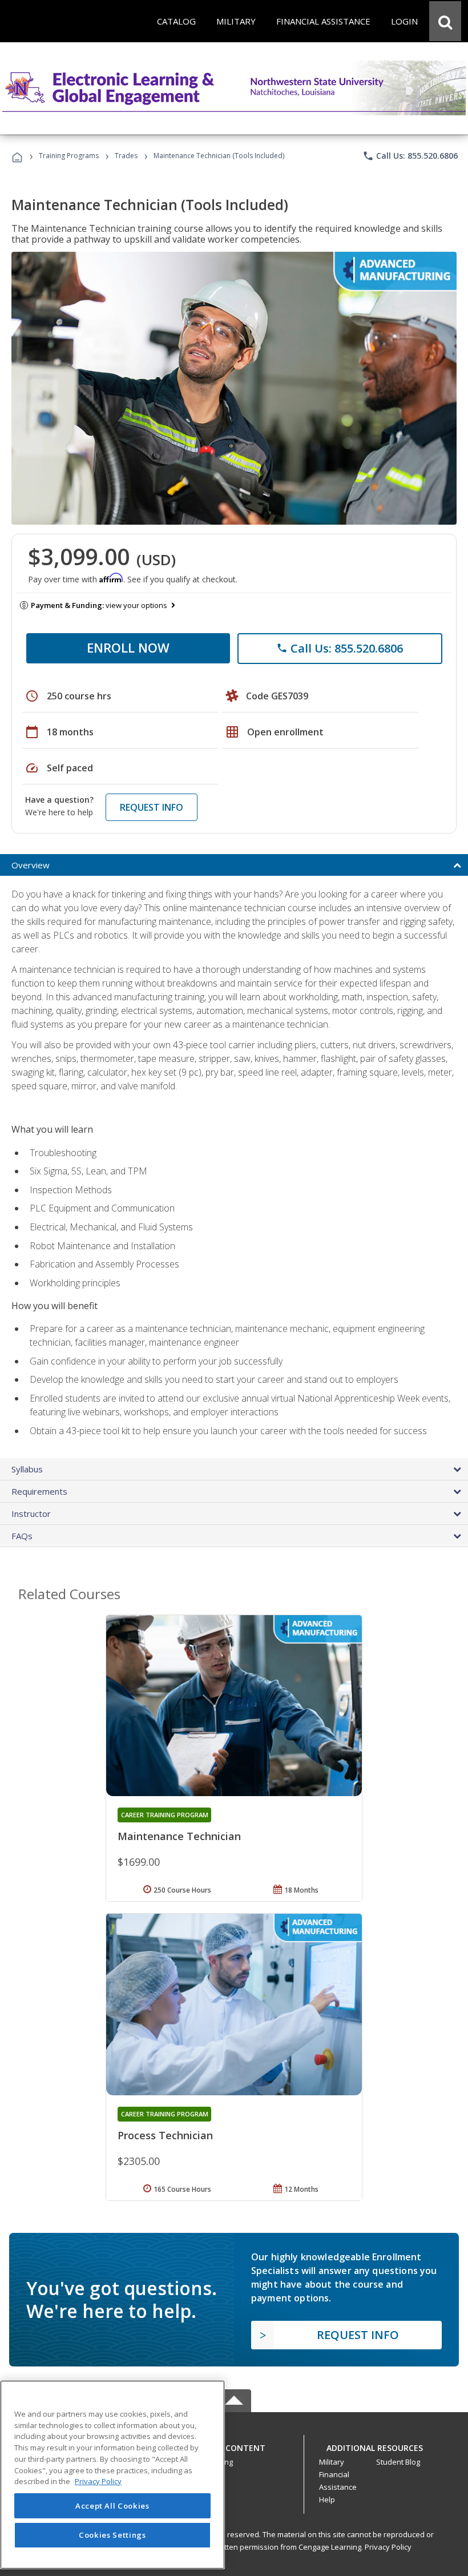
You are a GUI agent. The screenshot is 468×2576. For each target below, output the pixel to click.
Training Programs (69, 156)
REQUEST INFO (152, 807)
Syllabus (27, 1469)
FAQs (22, 1536)
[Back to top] (234, 2445)
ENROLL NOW (128, 647)
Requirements (39, 1491)
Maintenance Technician (179, 1836)
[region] (112, 2475)
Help (327, 2499)
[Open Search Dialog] (445, 21)
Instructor (31, 1514)
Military (332, 2462)
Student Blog (398, 2462)
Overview (31, 865)
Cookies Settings (112, 2535)
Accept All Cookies (112, 2506)
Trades (126, 156)
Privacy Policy (388, 2547)
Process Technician (165, 2135)
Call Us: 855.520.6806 (410, 156)
